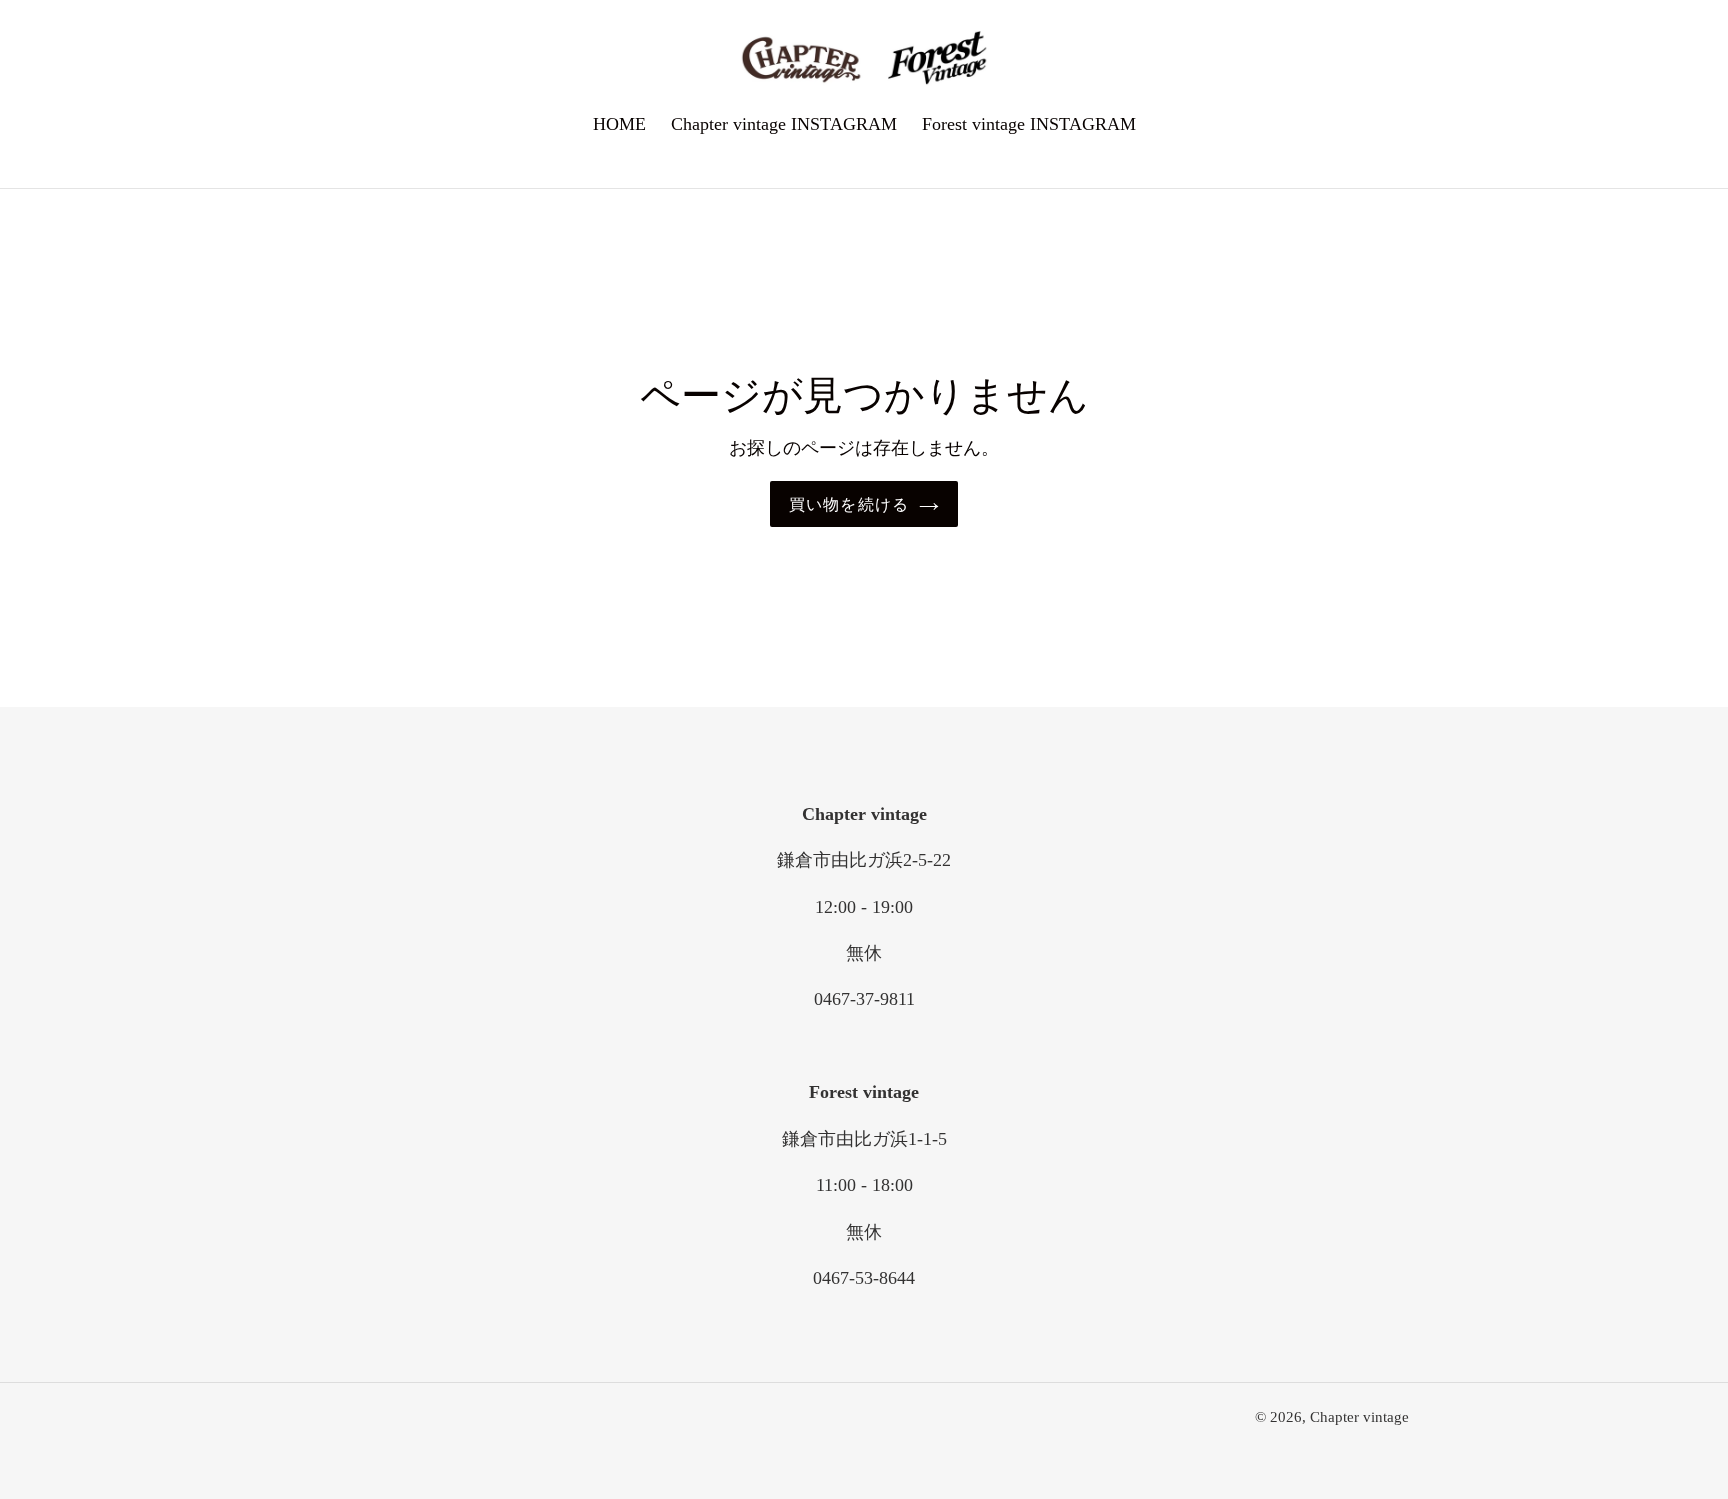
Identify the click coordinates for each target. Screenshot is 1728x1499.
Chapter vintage (1359, 1417)
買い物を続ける (849, 503)
